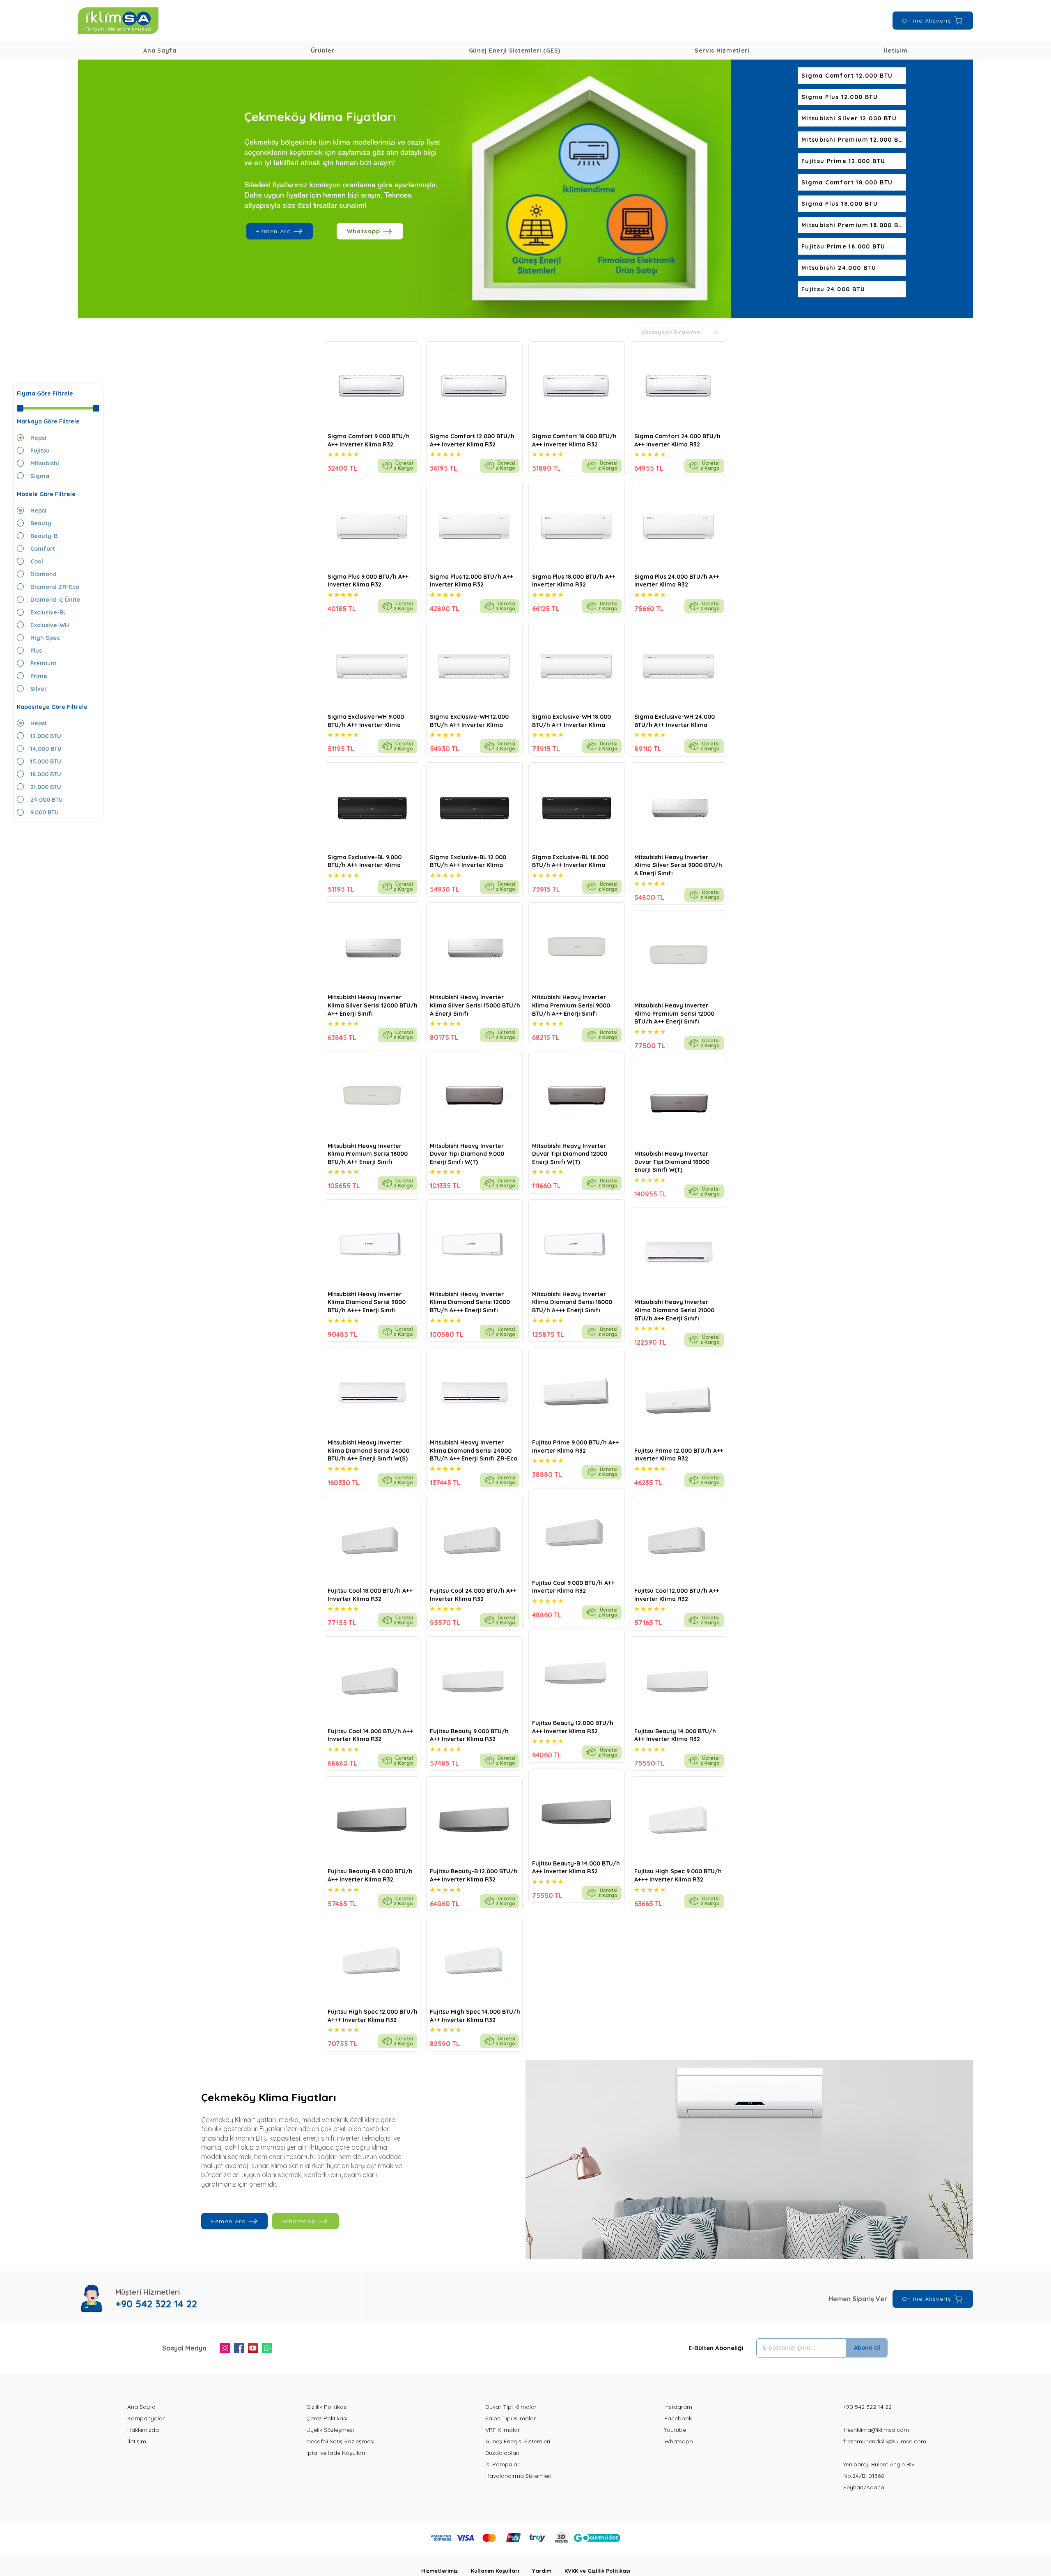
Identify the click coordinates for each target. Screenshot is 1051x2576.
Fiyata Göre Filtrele (45, 393)
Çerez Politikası (327, 2418)
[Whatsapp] (267, 2348)
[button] (322, 51)
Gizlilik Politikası (327, 2407)
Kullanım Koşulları (501, 2571)
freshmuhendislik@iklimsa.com (885, 2441)
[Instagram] (225, 2348)
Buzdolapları (502, 2453)
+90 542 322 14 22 (867, 2407)
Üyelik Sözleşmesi (330, 2430)
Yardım (548, 2571)
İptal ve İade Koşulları (336, 2453)
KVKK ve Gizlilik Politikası (597, 2571)
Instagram (678, 2407)
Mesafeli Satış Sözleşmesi (340, 2441)
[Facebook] (239, 2348)
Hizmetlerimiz (446, 2571)
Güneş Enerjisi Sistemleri (518, 2441)
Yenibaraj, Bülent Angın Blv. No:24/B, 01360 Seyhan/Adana (879, 2476)
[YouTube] (253, 2348)
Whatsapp (679, 2441)
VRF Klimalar (503, 2430)
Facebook (678, 2418)
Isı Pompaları (503, 2464)
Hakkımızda (143, 2430)
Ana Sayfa (141, 2407)
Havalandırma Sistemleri (518, 2476)
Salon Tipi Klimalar (511, 2418)
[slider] (20, 408)
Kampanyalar (146, 2418)
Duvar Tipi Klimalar (511, 2407)
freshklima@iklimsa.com (876, 2430)
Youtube (675, 2430)
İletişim (137, 2441)
